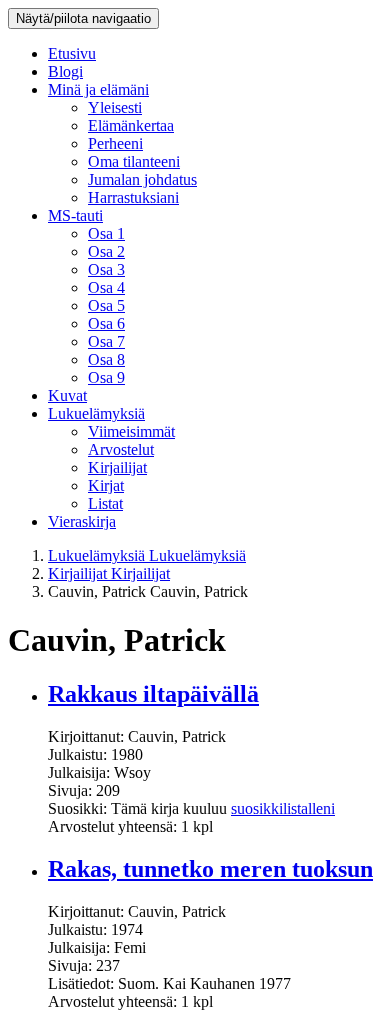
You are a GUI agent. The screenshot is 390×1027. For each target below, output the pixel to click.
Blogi (65, 71)
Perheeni (115, 143)
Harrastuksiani (133, 197)
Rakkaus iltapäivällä (153, 694)
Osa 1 (106, 233)
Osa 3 (106, 269)
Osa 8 (106, 359)
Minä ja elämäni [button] (98, 89)
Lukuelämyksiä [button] (96, 413)
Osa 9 (106, 377)
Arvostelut (121, 449)
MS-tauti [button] (75, 215)
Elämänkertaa (131, 125)
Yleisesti (115, 107)
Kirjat (106, 485)
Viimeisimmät (131, 431)
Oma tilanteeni (134, 161)
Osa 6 (106, 323)
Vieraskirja (82, 521)
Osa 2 (106, 251)
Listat (105, 503)
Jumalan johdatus (142, 179)
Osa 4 (106, 287)
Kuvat (67, 395)
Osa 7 (106, 341)
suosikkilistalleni (283, 808)
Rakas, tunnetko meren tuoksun (210, 869)
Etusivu (72, 53)
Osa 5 (106, 305)
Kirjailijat (117, 467)
